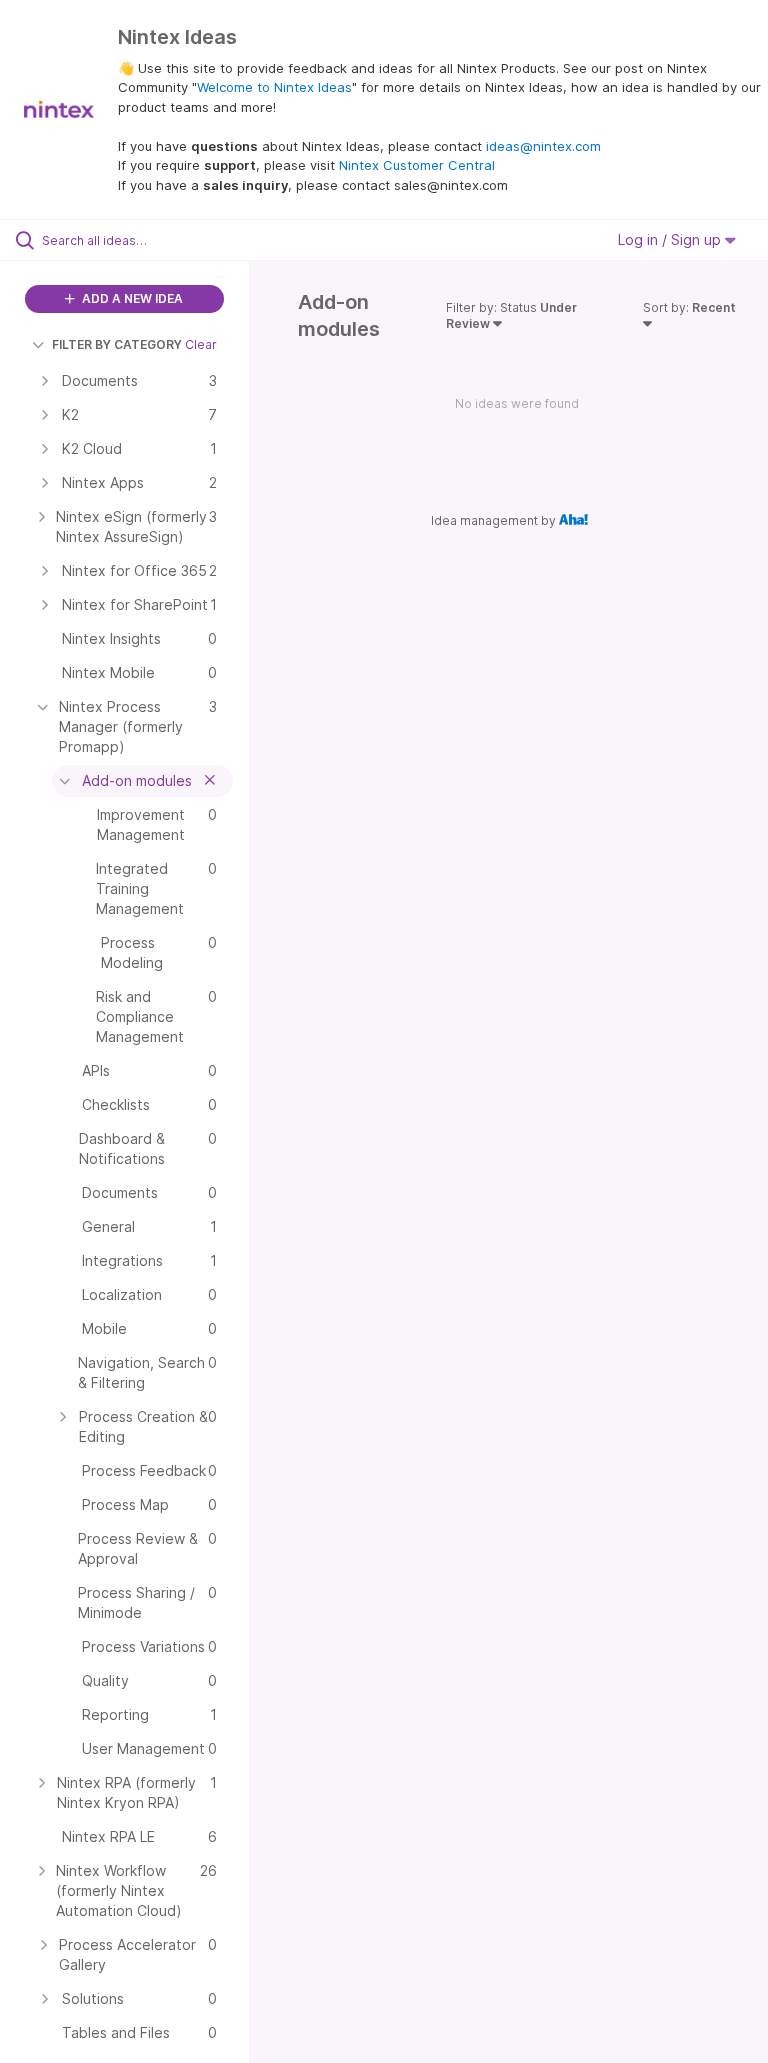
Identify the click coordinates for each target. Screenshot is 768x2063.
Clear (201, 344)
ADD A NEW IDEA (131, 298)
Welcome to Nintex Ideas (274, 87)
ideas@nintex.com (543, 146)
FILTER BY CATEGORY (117, 344)
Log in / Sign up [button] (671, 239)
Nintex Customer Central (417, 165)
